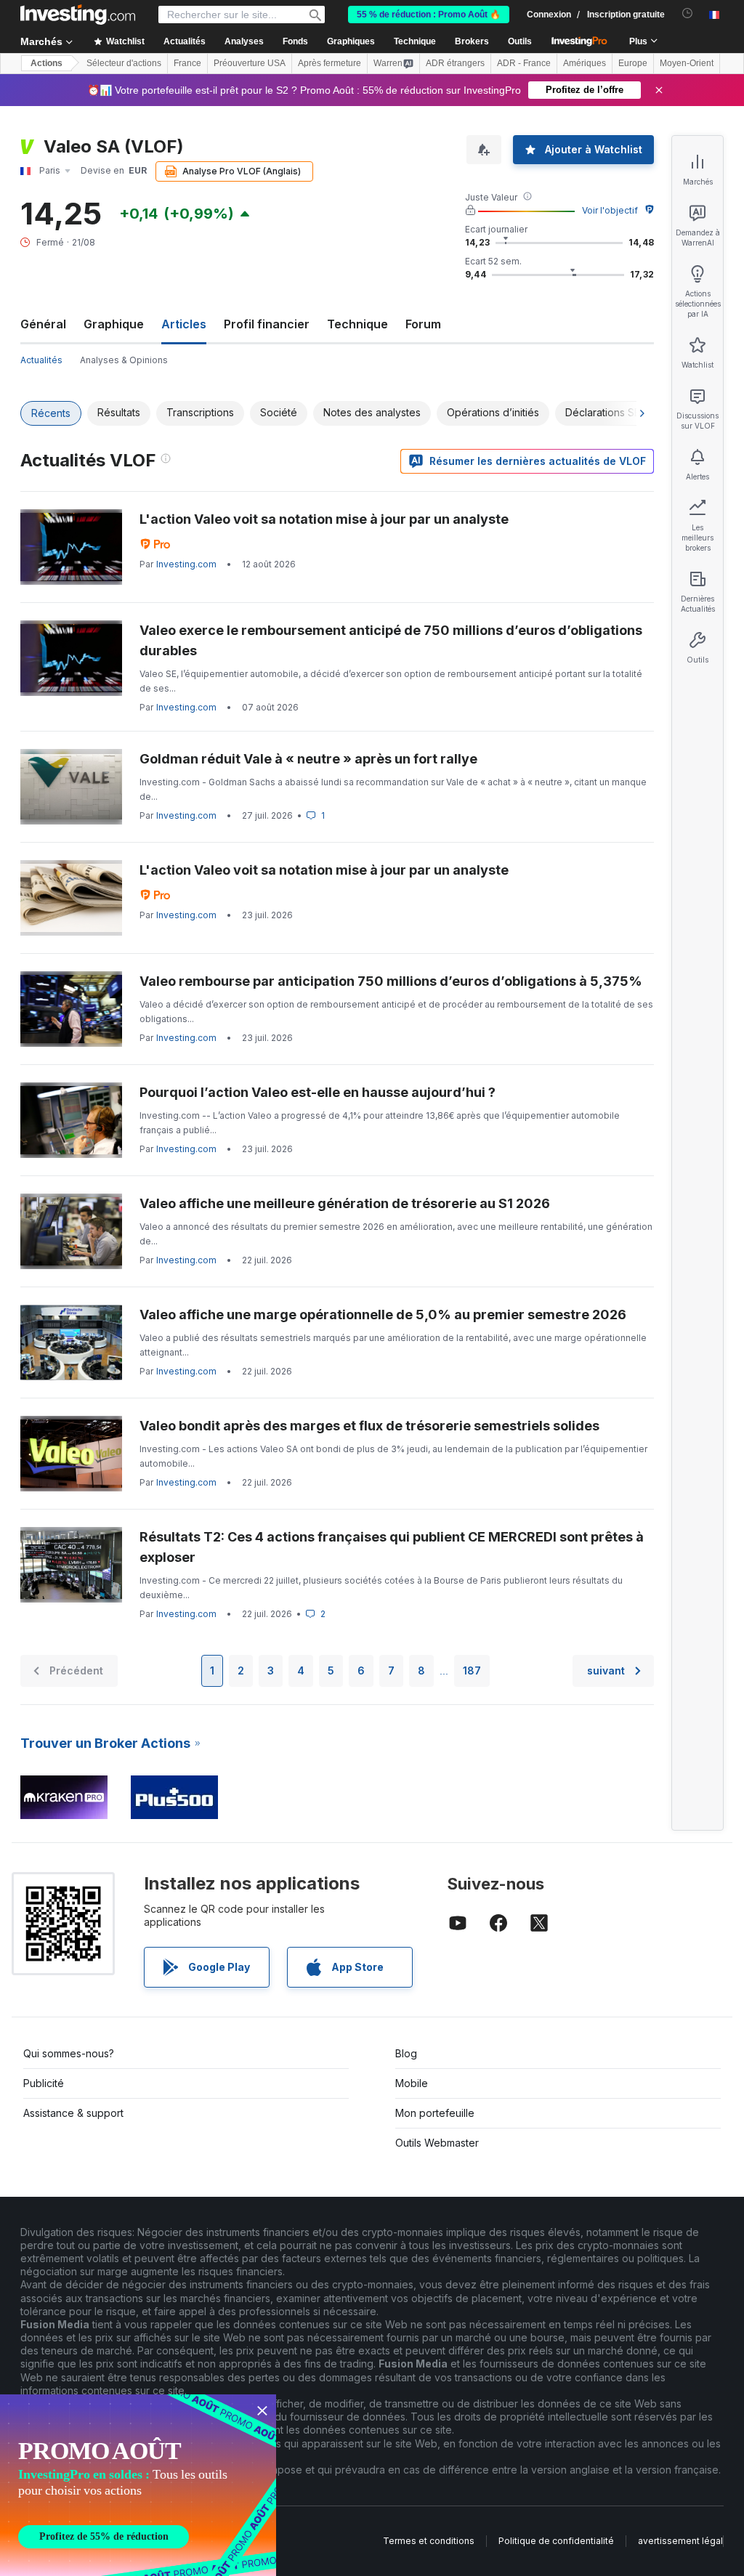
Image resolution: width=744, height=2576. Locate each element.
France (187, 63)
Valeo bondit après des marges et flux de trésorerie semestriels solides (369, 1426)
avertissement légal (680, 2541)
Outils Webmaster (437, 2143)
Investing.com (186, 564)
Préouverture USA (250, 63)
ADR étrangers (455, 63)
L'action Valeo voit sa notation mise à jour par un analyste (324, 519)
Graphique (114, 324)
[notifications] (688, 13)
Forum (423, 324)
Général (43, 324)
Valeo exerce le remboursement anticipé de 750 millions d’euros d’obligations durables (391, 640)
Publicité (44, 2083)
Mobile (412, 2083)
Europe (633, 63)
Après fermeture (329, 63)
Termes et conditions (429, 2541)
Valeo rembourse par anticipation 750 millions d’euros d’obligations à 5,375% (391, 981)
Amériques (585, 63)
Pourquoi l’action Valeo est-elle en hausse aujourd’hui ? (318, 1092)
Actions (46, 63)
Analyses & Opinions (124, 360)
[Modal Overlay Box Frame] (138, 2485)
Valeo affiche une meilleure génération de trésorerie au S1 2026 (345, 1203)
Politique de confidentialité (556, 2541)
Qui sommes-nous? (69, 2053)
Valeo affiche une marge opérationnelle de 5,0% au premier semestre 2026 (383, 1315)
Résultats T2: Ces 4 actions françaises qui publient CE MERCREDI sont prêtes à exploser (392, 1547)
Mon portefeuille (435, 2113)
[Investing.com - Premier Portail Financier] (78, 15)
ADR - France (524, 63)
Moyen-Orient (687, 63)
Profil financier (267, 324)
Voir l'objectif (610, 210)
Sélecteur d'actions (124, 63)
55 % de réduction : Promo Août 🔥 (429, 15)
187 (472, 1670)
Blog (406, 2053)
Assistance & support (73, 2113)
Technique (357, 324)
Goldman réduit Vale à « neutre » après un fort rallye (308, 759)
